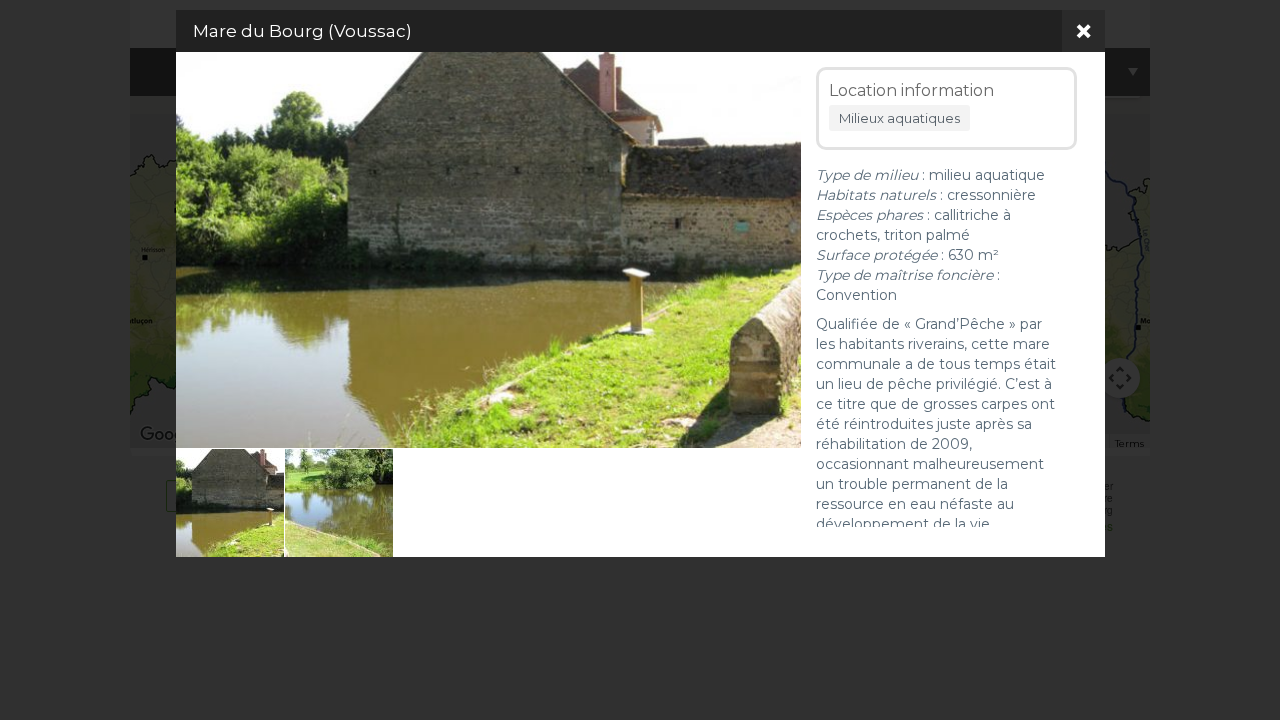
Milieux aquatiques (899, 118)
